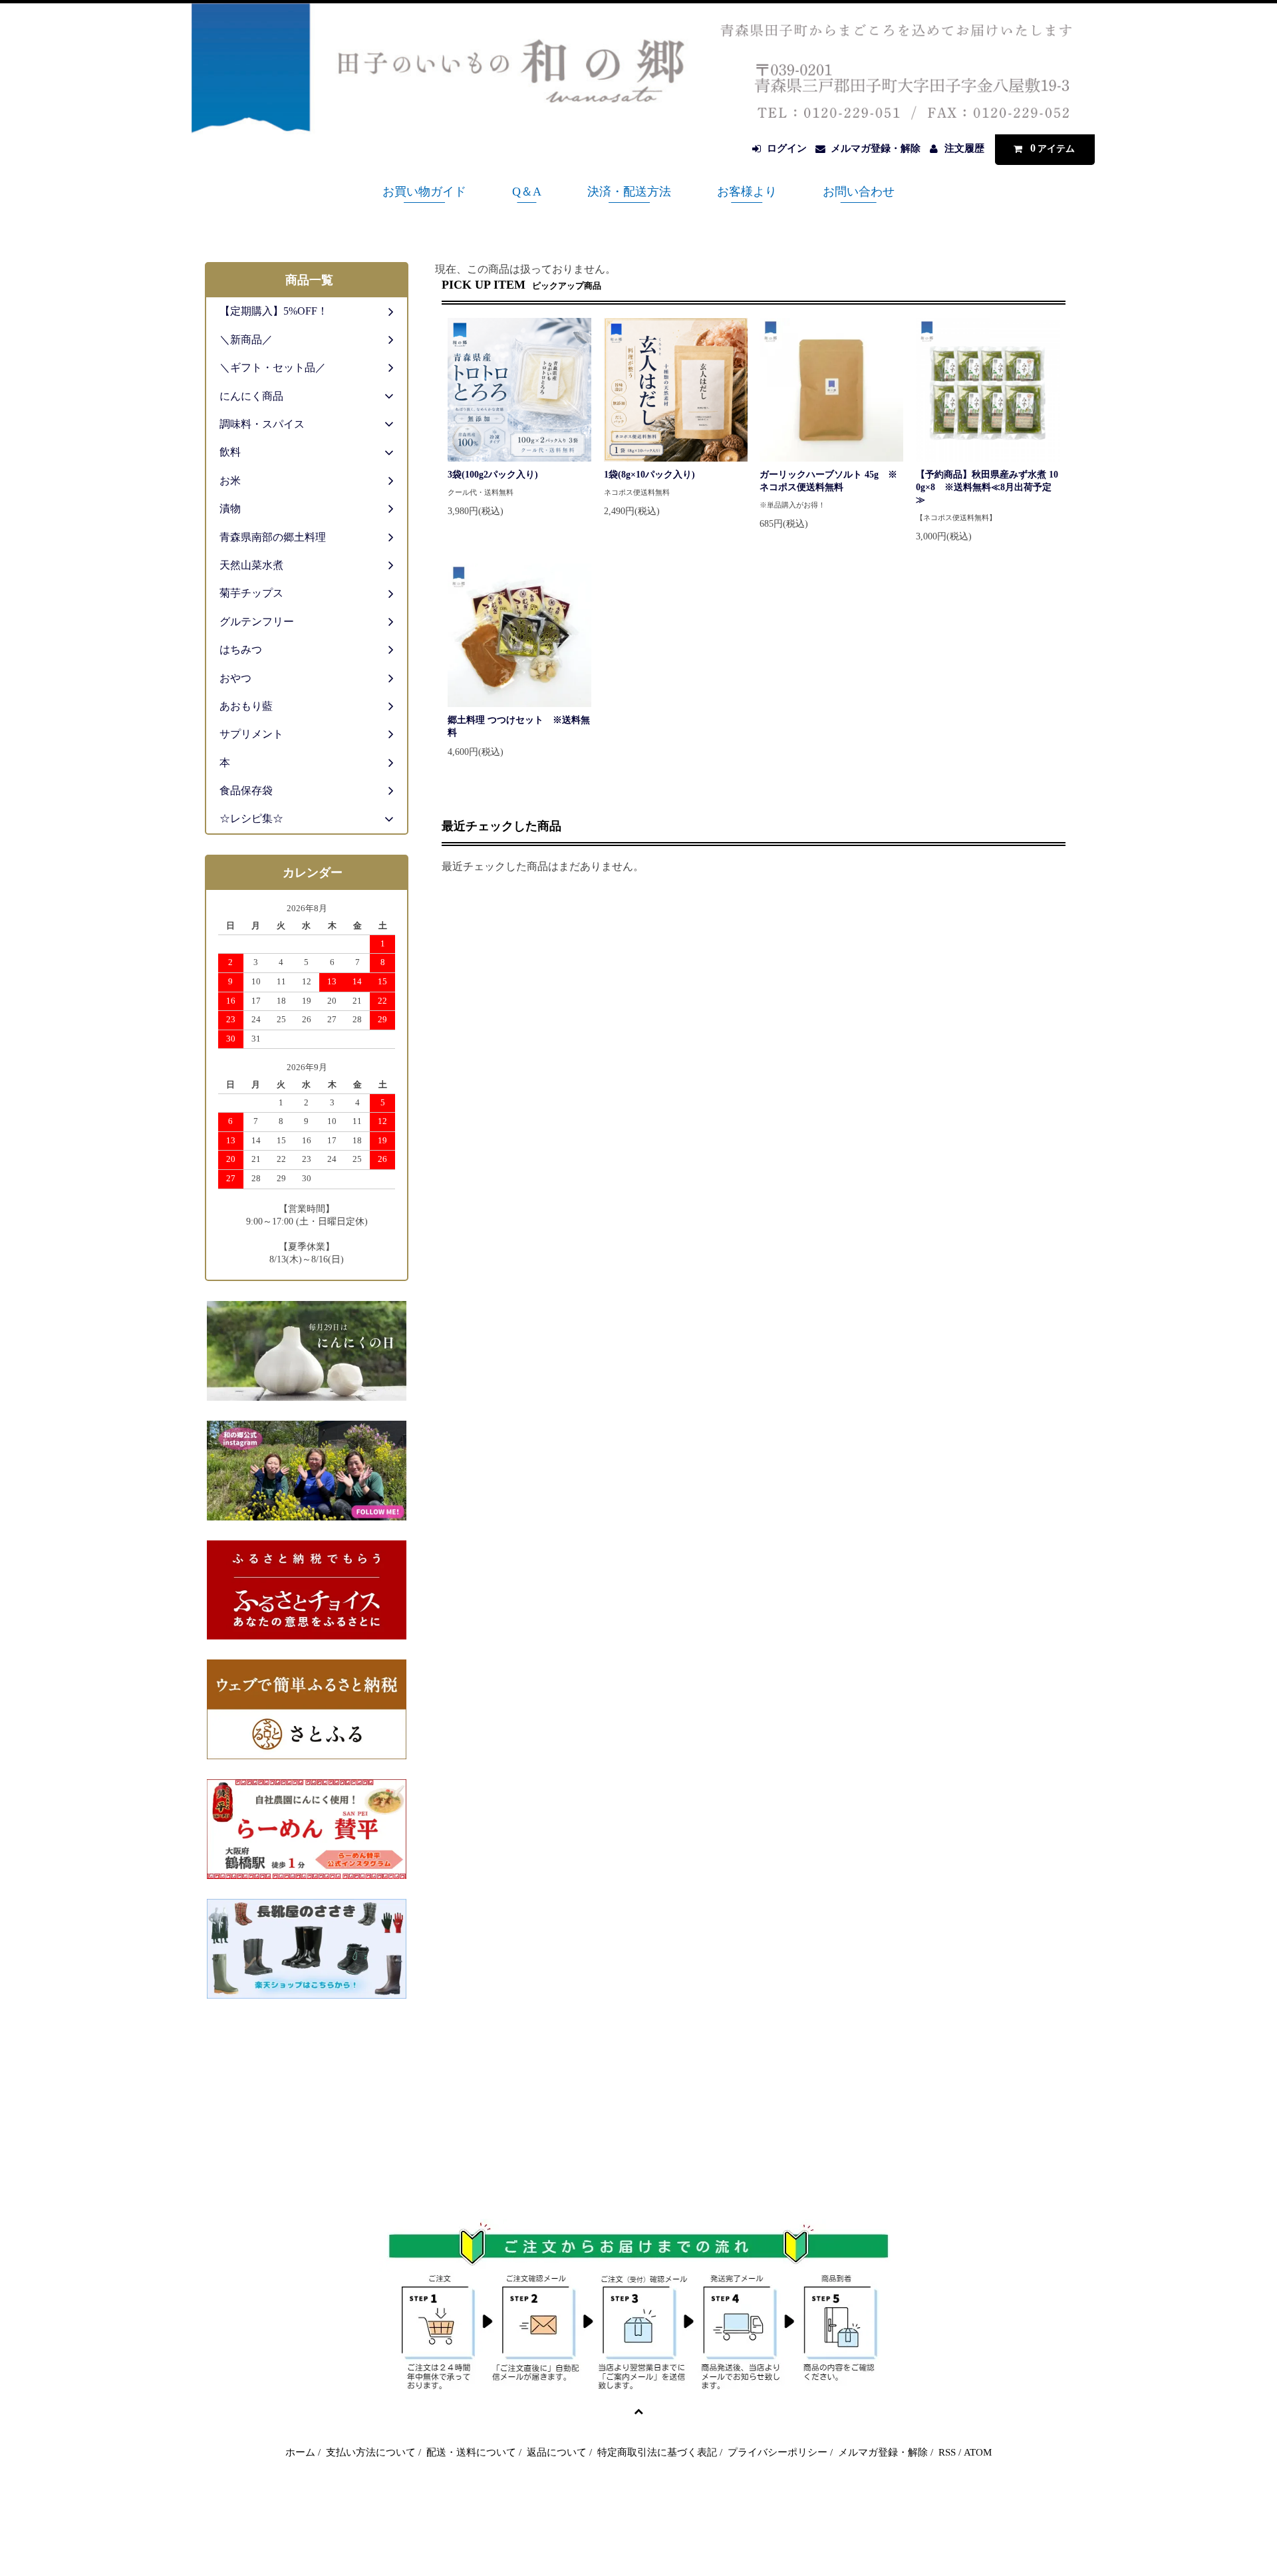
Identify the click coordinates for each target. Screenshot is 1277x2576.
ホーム (300, 2452)
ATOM (978, 2452)
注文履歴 (964, 148)
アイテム (1053, 148)
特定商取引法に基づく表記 (657, 2452)
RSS (947, 2452)
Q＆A (527, 192)
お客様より (747, 192)
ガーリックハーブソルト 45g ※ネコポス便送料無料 (828, 481)
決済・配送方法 (629, 192)
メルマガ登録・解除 (876, 148)
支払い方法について (371, 2452)
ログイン (787, 148)
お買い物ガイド (424, 192)
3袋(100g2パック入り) (493, 475)
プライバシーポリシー (778, 2452)
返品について (557, 2452)
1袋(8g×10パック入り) (649, 475)
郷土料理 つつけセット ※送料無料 (519, 726)
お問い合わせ (859, 192)
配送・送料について (471, 2452)
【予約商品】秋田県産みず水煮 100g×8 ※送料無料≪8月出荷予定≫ (987, 487)
